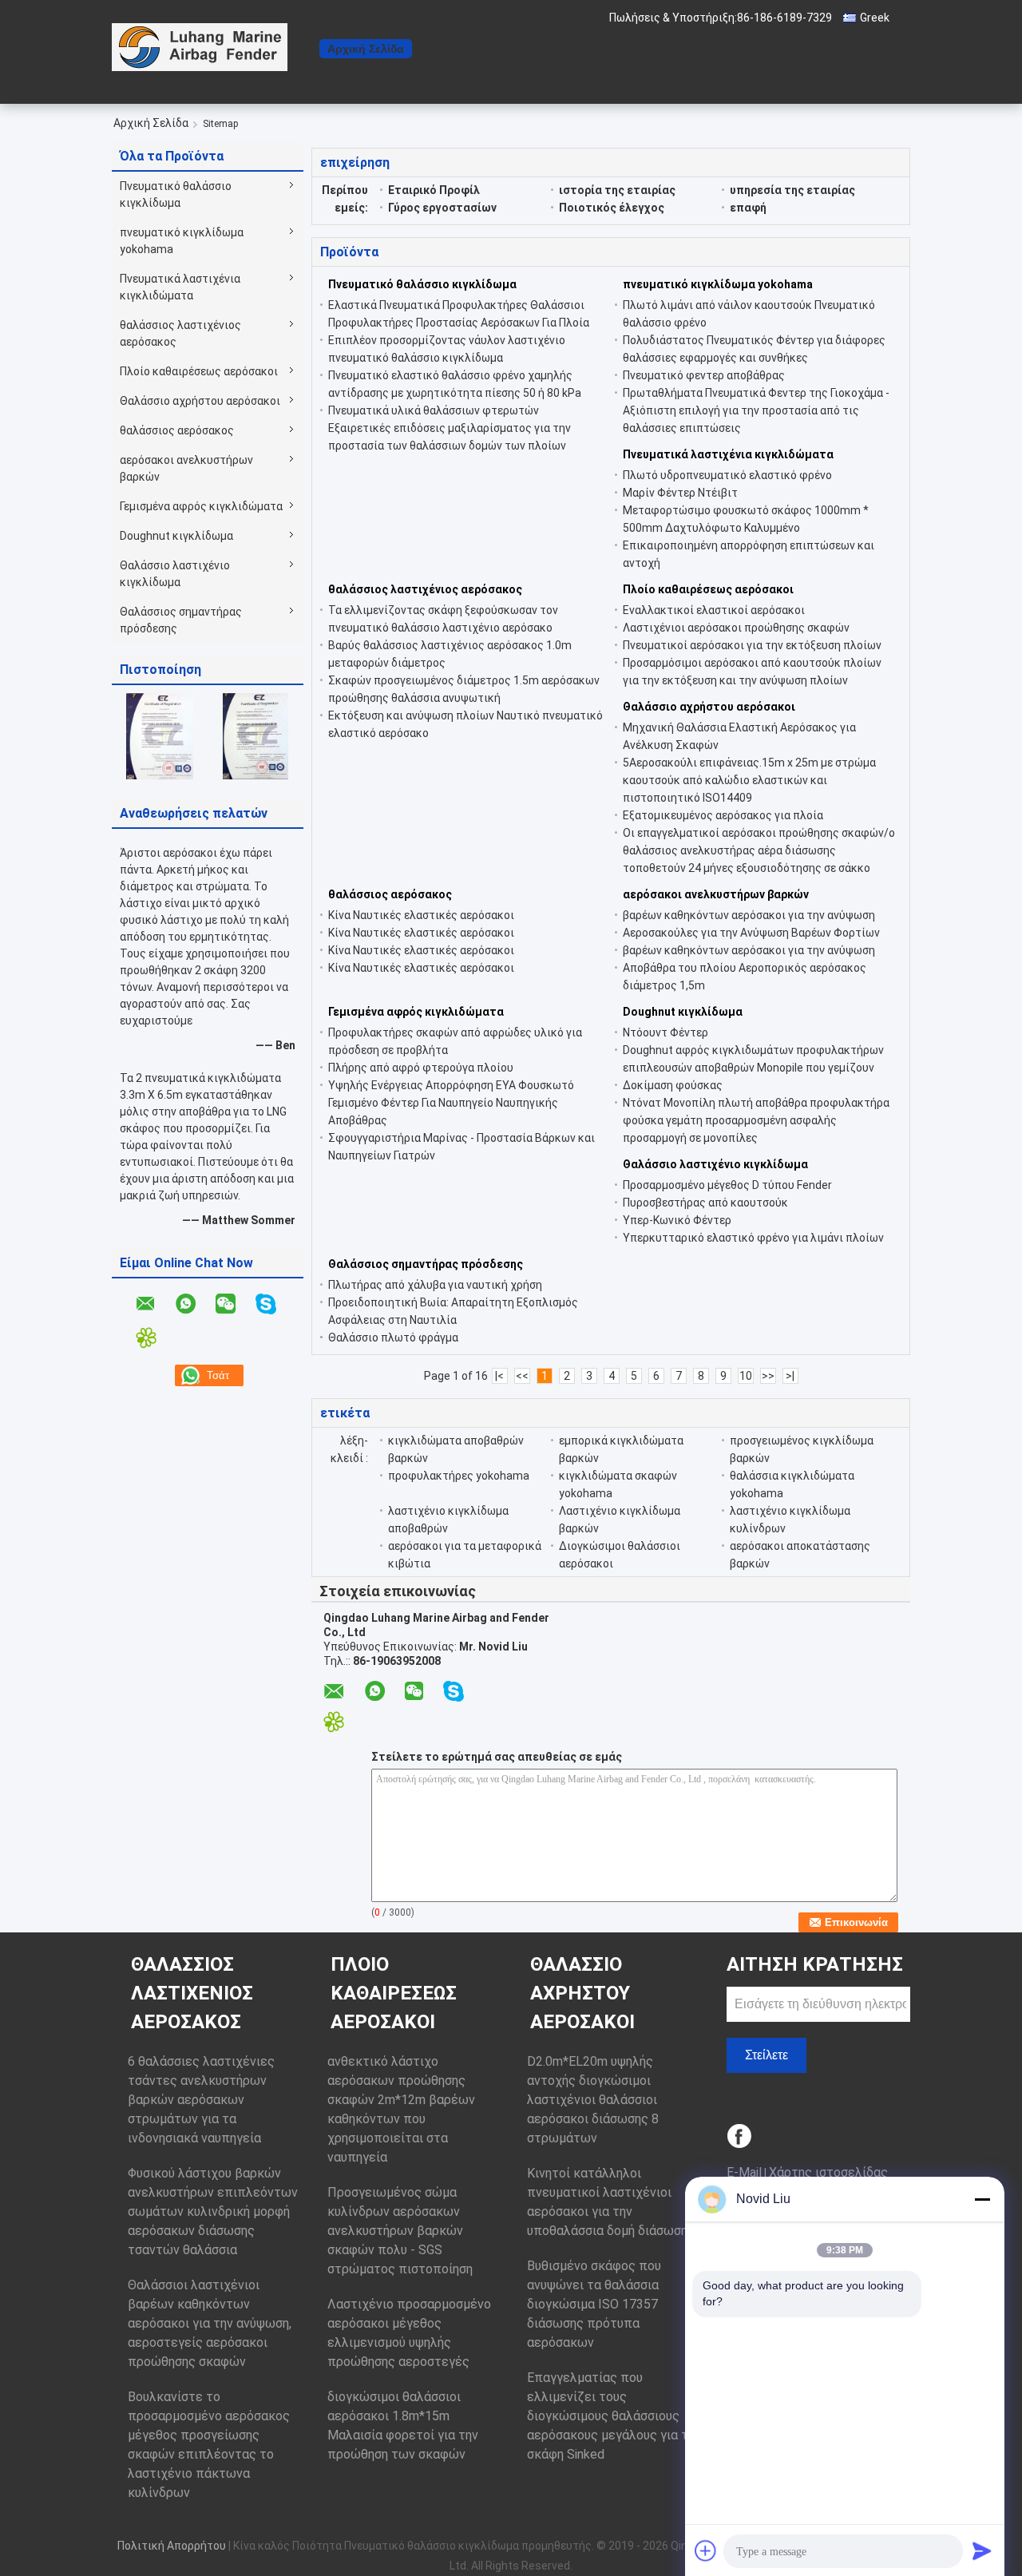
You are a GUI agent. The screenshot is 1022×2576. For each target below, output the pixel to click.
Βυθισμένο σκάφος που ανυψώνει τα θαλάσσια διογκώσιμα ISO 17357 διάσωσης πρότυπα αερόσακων (594, 2304)
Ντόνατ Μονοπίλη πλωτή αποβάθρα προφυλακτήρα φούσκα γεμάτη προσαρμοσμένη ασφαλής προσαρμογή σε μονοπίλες (756, 1120)
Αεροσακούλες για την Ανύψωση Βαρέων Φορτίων (751, 933)
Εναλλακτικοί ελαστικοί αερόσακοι (714, 610)
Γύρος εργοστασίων (442, 208)
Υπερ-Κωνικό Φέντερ (677, 1220)
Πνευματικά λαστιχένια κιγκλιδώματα (180, 287)
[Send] (982, 2550)
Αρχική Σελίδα (366, 49)
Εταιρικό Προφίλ (434, 190)
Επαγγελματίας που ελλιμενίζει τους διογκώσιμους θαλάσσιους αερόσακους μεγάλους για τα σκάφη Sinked (611, 2416)
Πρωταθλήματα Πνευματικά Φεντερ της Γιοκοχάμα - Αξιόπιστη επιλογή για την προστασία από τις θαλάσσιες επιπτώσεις (756, 410)
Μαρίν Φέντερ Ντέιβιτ (680, 493)
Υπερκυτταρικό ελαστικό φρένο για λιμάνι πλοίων (753, 1238)
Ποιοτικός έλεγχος (612, 208)
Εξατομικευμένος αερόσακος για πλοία (723, 815)
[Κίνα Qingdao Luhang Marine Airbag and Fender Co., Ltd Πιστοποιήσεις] (160, 735)
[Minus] (982, 2199)
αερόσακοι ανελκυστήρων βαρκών (186, 468)
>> (768, 1376)
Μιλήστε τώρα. (754, 49)
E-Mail (744, 2172)
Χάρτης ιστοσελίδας (828, 2172)
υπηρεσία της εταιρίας (792, 190)
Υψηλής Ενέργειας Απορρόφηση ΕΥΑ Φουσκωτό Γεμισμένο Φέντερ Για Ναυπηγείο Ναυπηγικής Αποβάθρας (451, 1103)
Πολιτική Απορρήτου (172, 2546)
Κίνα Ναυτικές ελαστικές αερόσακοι (421, 915)
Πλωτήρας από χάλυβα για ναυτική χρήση (435, 1285)
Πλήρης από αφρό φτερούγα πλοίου (421, 1068)
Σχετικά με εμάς (531, 49)
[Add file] (706, 2550)
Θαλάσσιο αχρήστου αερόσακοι (200, 401)
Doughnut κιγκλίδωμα (176, 536)
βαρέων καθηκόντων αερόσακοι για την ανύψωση (749, 915)
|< (499, 1376)
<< (522, 1376)
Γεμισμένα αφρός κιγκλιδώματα (201, 506)
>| (790, 1376)
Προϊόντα (446, 49)
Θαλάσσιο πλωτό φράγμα (393, 1338)
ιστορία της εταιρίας (617, 190)
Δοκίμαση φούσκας (673, 1085)
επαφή (608, 49)
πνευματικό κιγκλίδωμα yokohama (182, 241)
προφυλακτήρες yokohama (459, 1476)
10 (746, 1376)
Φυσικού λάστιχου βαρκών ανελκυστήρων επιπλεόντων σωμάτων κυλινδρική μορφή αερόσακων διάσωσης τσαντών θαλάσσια (213, 2211)
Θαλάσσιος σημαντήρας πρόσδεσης (181, 620)
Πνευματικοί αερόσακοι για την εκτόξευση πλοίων (752, 645)
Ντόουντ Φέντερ (665, 1032)
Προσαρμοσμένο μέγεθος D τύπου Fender (727, 1185)
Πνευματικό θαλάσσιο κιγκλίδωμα (176, 194)
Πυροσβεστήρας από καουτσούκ (705, 1203)
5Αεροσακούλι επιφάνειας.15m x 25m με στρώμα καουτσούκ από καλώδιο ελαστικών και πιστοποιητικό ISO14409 (749, 780)
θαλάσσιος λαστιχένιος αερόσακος (180, 333)
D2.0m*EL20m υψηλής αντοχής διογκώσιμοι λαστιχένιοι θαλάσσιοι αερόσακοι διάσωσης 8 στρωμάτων (593, 2100)
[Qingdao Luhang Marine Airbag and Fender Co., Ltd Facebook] (741, 2137)
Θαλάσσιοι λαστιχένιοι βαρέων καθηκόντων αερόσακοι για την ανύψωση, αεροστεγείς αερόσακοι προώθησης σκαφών (210, 2323)
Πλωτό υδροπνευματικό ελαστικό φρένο (727, 475)
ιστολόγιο (670, 49)
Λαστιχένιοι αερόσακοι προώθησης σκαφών (736, 628)
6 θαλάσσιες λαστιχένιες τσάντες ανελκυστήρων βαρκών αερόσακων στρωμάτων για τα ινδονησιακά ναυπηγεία (201, 2100)
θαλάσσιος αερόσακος (177, 430)
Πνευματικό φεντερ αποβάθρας (704, 375)
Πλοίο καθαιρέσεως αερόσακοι (199, 371)
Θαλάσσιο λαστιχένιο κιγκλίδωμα (175, 574)
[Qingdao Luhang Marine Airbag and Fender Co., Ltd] (200, 47)
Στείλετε (766, 2055)
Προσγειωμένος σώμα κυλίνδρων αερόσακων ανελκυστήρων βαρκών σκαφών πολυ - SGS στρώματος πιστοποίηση (400, 2231)
